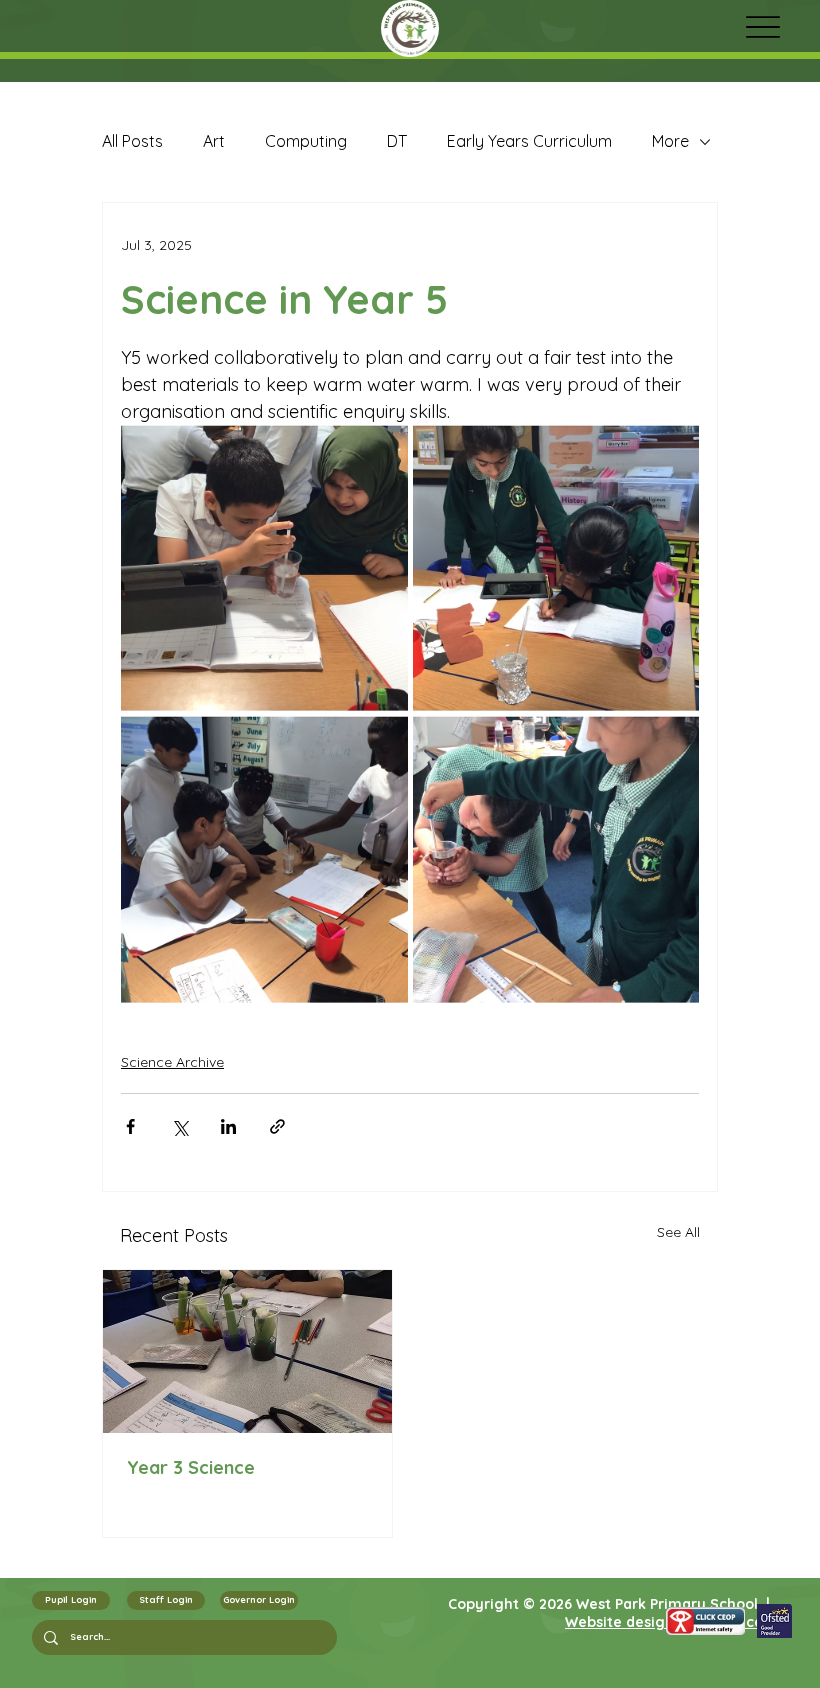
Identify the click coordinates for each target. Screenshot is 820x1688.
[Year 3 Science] (247, 1351)
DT (397, 141)
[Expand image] (264, 568)
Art (214, 141)
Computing (306, 141)
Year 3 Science (191, 1467)
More (670, 141)
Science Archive (172, 1062)
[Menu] (762, 26)
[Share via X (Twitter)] (179, 1126)
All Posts (132, 141)
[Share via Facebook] (130, 1126)
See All (678, 1232)
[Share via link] (277, 1126)
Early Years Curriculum (529, 141)
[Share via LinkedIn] (228, 1126)
